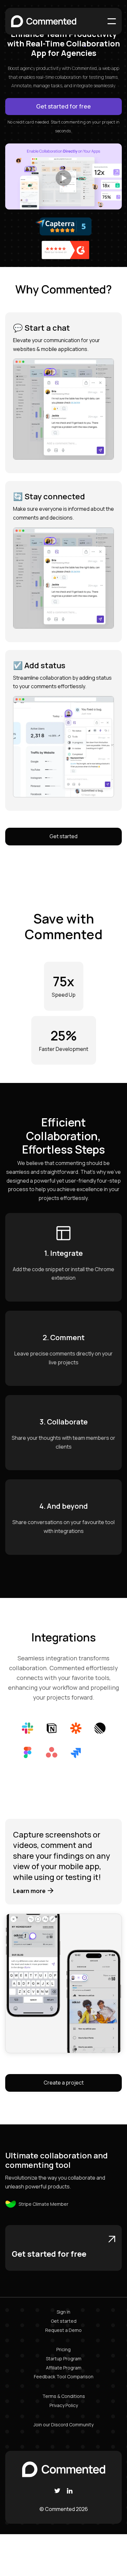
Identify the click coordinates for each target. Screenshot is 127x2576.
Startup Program (64, 2359)
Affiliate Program (64, 2368)
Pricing (63, 2349)
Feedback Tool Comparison (64, 2377)
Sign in (63, 2312)
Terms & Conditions (64, 2396)
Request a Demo (63, 2330)
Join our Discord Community (63, 2425)
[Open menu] (112, 21)
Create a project (64, 2083)
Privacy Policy (64, 2405)
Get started (63, 836)
